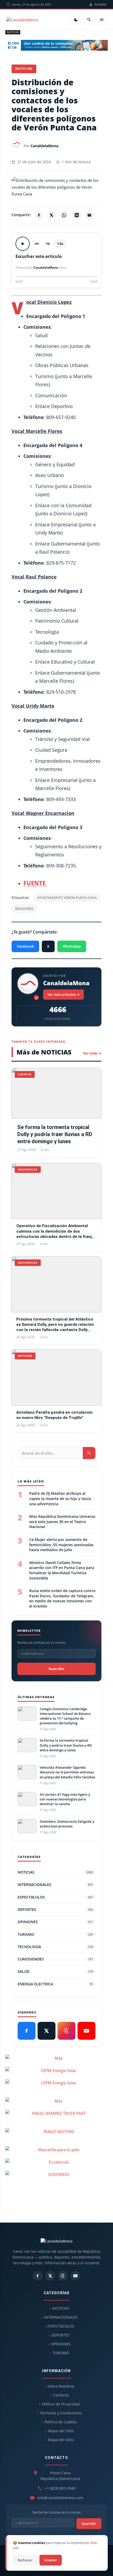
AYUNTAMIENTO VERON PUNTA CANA (67, 898)
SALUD (55, 1971)
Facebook (25, 946)
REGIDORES (24, 909)
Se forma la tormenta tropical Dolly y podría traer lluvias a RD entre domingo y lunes (55, 1134)
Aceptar (51, 2560)
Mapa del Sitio (61, 2431)
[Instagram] (66, 2031)
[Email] (89, 215)
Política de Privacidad (61, 2404)
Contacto (61, 2395)
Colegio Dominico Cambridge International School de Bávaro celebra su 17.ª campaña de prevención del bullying (65, 1716)
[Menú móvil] (102, 20)
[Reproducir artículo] (23, 244)
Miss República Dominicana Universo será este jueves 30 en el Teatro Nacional (62, 1522)
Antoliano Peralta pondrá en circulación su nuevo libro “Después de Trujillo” (54, 1415)
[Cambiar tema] (76, 20)
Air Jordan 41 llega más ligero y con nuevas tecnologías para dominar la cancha (65, 1799)
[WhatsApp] (64, 215)
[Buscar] (89, 20)
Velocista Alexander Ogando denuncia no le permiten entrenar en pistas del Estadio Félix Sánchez (67, 1772)
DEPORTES (55, 1909)
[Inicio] (22, 20)
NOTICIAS (13, 32)
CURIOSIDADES (55, 1959)
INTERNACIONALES (55, 1885)
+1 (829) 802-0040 (60, 2488)
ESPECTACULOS (55, 1897)
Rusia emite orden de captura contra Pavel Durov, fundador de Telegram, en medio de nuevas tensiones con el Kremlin (62, 1598)
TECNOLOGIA (55, 1947)
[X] (52, 215)
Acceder (101, 4)
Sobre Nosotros (61, 2386)
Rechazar (25, 2560)
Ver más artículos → (63, 994)
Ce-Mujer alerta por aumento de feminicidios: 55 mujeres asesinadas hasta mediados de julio (61, 1545)
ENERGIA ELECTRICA (55, 1984)
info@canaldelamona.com (60, 2498)
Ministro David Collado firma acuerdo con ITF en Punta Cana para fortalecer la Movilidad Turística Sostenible (62, 1570)
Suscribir (56, 1669)
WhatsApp (72, 946)
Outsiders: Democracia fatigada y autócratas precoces (67, 1824)
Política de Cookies (61, 2422)
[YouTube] (86, 2031)
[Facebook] (39, 215)
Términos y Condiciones (61, 2413)
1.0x (60, 244)
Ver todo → (92, 1053)
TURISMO (55, 1934)
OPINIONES (55, 1922)
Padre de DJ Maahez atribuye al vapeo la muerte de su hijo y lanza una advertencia (60, 1498)
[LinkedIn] (77, 215)
